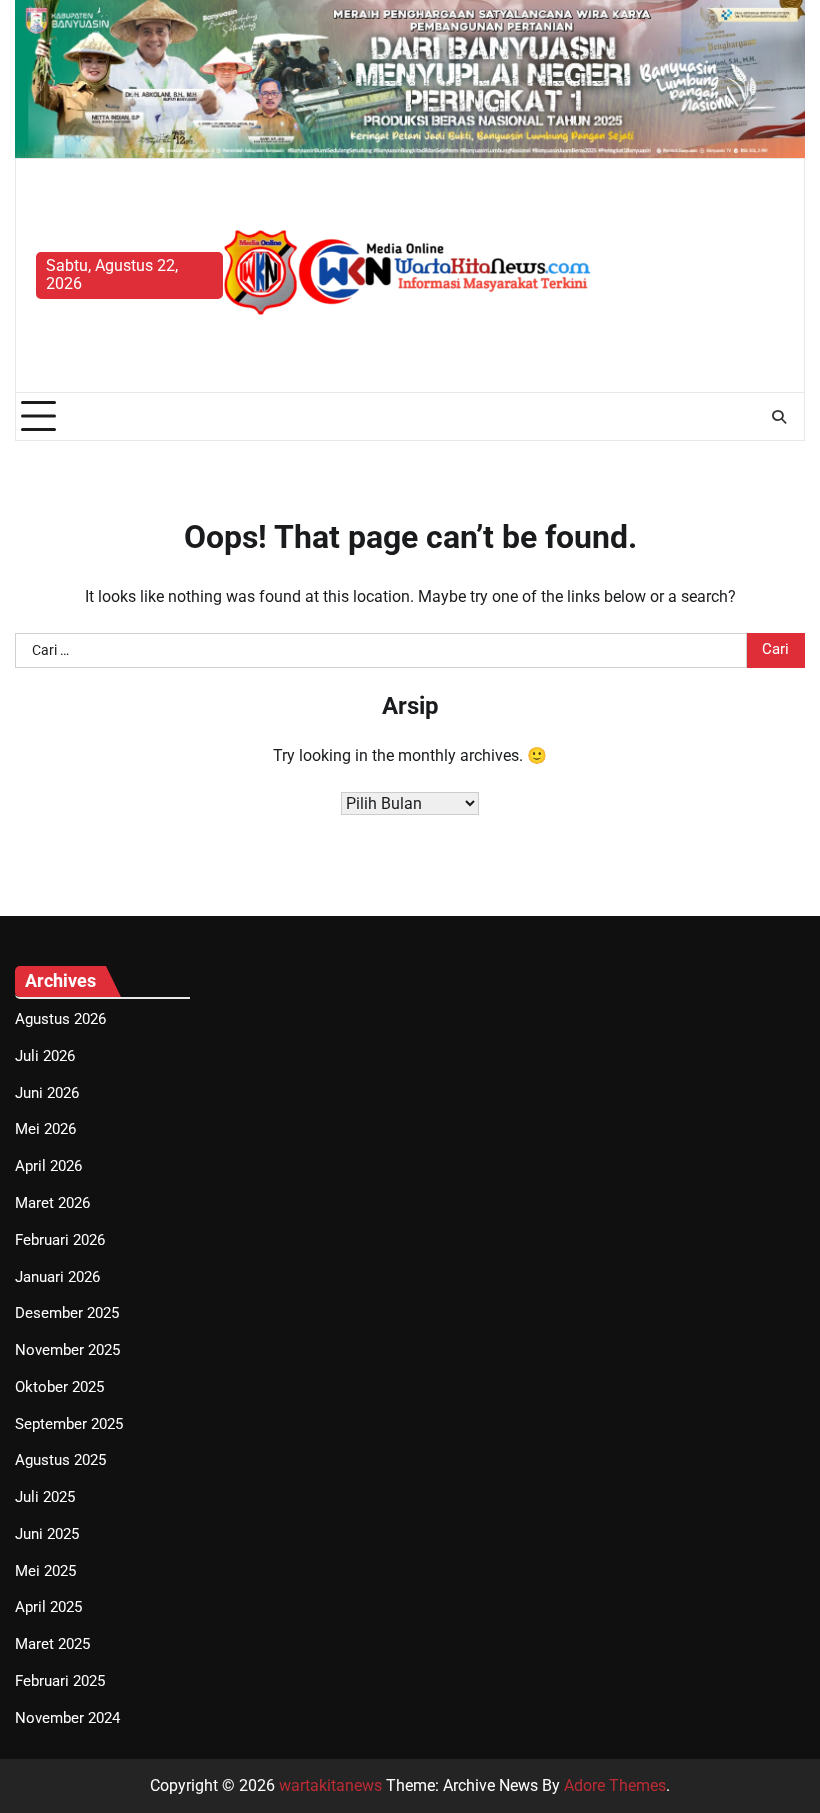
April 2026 (48, 1166)
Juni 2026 (47, 1093)
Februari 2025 (60, 1681)
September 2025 (69, 1424)
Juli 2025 (45, 1497)
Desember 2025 (67, 1313)
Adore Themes (615, 1785)
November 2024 (67, 1718)
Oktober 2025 (59, 1387)
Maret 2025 (52, 1644)
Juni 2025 (47, 1534)
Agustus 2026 (60, 1019)
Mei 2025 (45, 1571)
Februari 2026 (60, 1240)
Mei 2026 (45, 1129)
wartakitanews (330, 1785)
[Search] (779, 417)
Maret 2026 (52, 1203)
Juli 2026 (45, 1056)
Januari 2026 (57, 1277)
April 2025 (48, 1607)
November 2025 (67, 1350)
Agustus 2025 (60, 1460)
